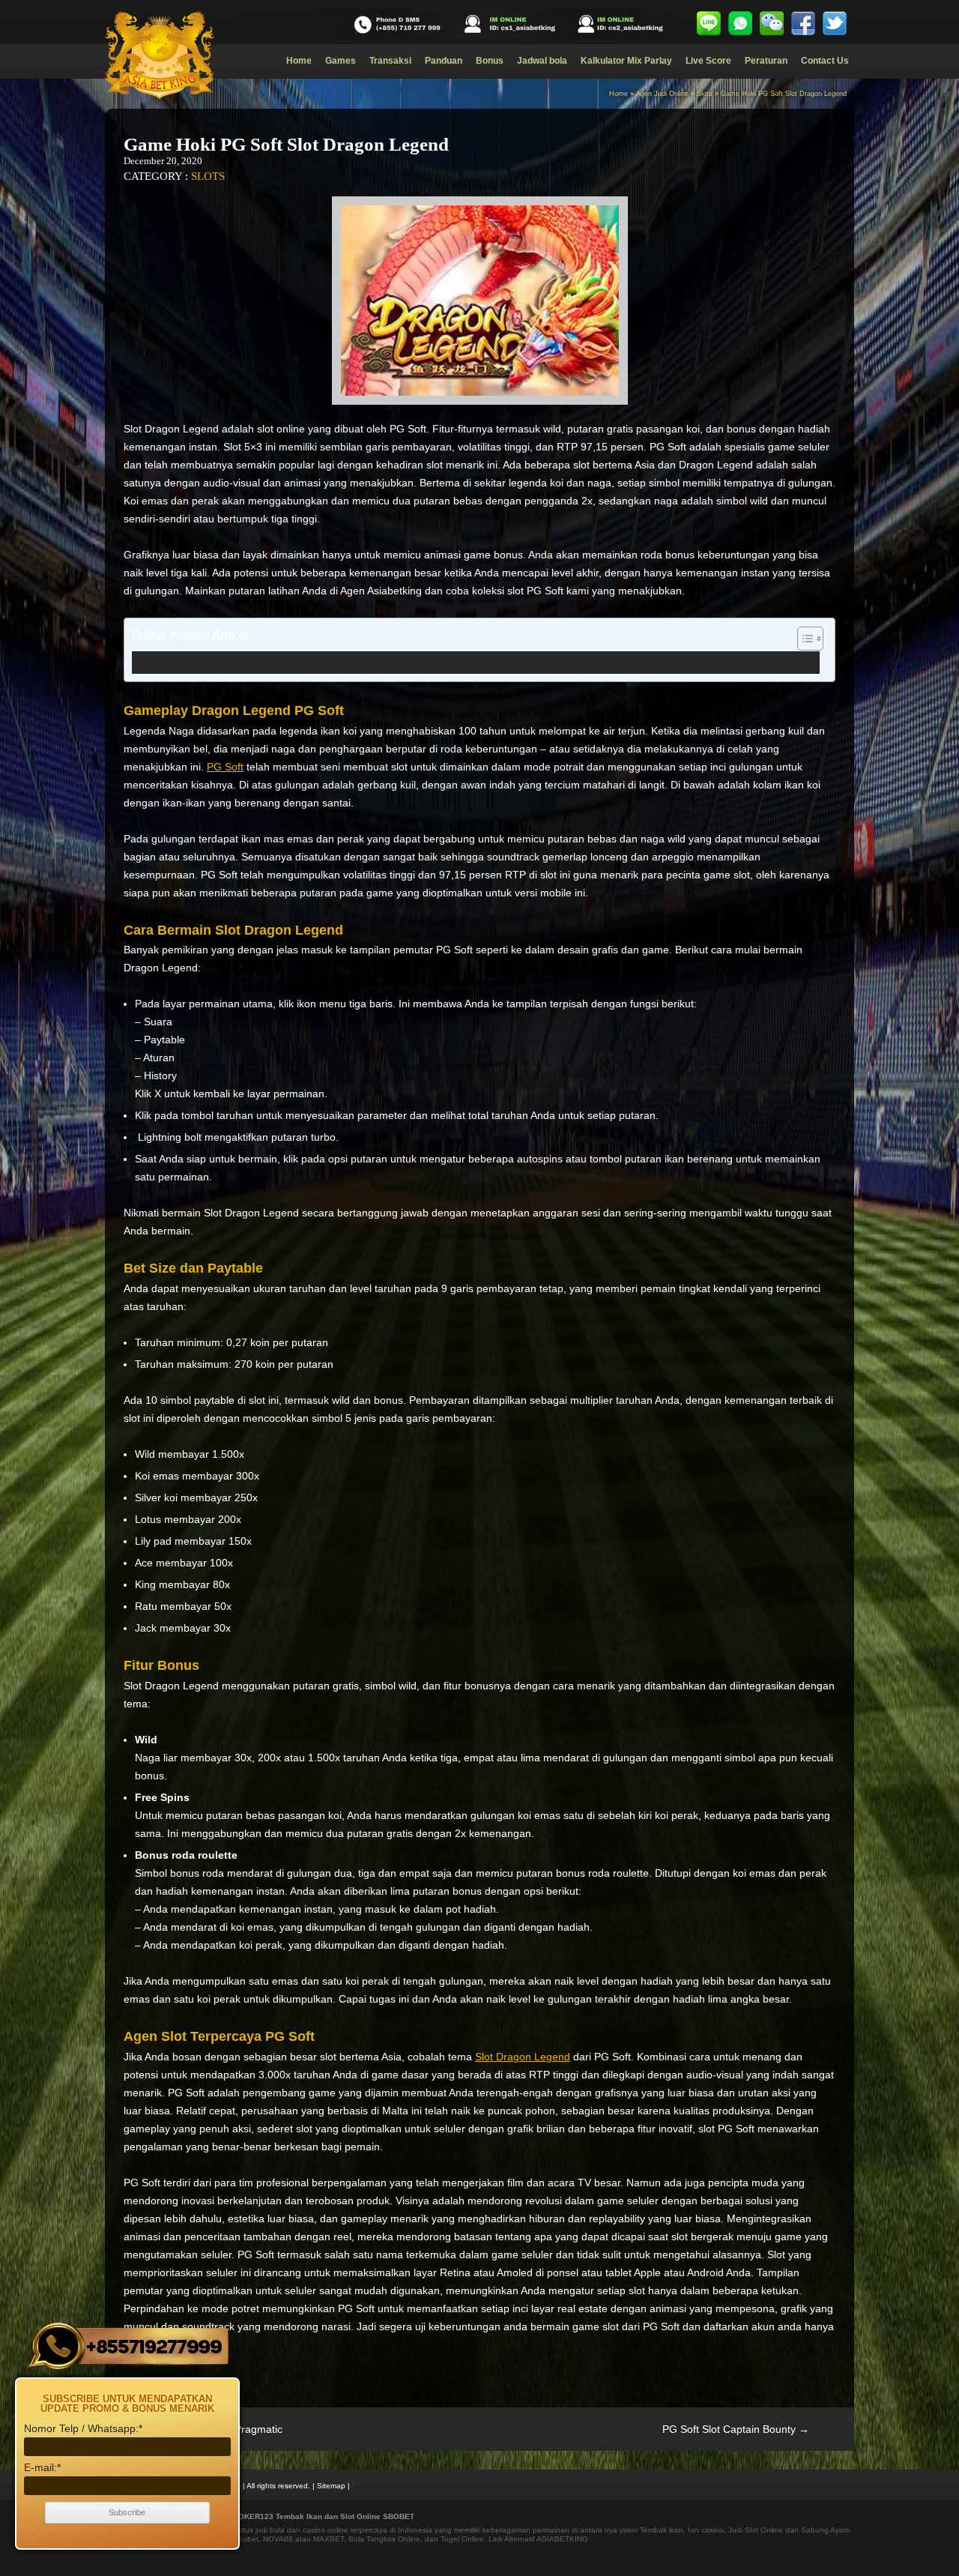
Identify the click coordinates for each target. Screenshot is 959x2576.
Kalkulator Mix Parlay (626, 61)
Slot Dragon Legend (523, 2057)
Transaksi (390, 61)
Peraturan (766, 61)
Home (299, 61)
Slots (705, 94)
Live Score (708, 61)
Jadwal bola (542, 61)
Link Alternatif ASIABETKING (538, 2539)
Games (341, 61)
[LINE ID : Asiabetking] (709, 23)
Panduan (444, 61)
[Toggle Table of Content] (803, 639)
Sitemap (331, 2486)
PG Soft (225, 767)
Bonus (490, 61)
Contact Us (825, 61)
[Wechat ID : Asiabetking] (772, 23)
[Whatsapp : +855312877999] (740, 23)
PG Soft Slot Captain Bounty (736, 2429)
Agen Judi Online (662, 94)
